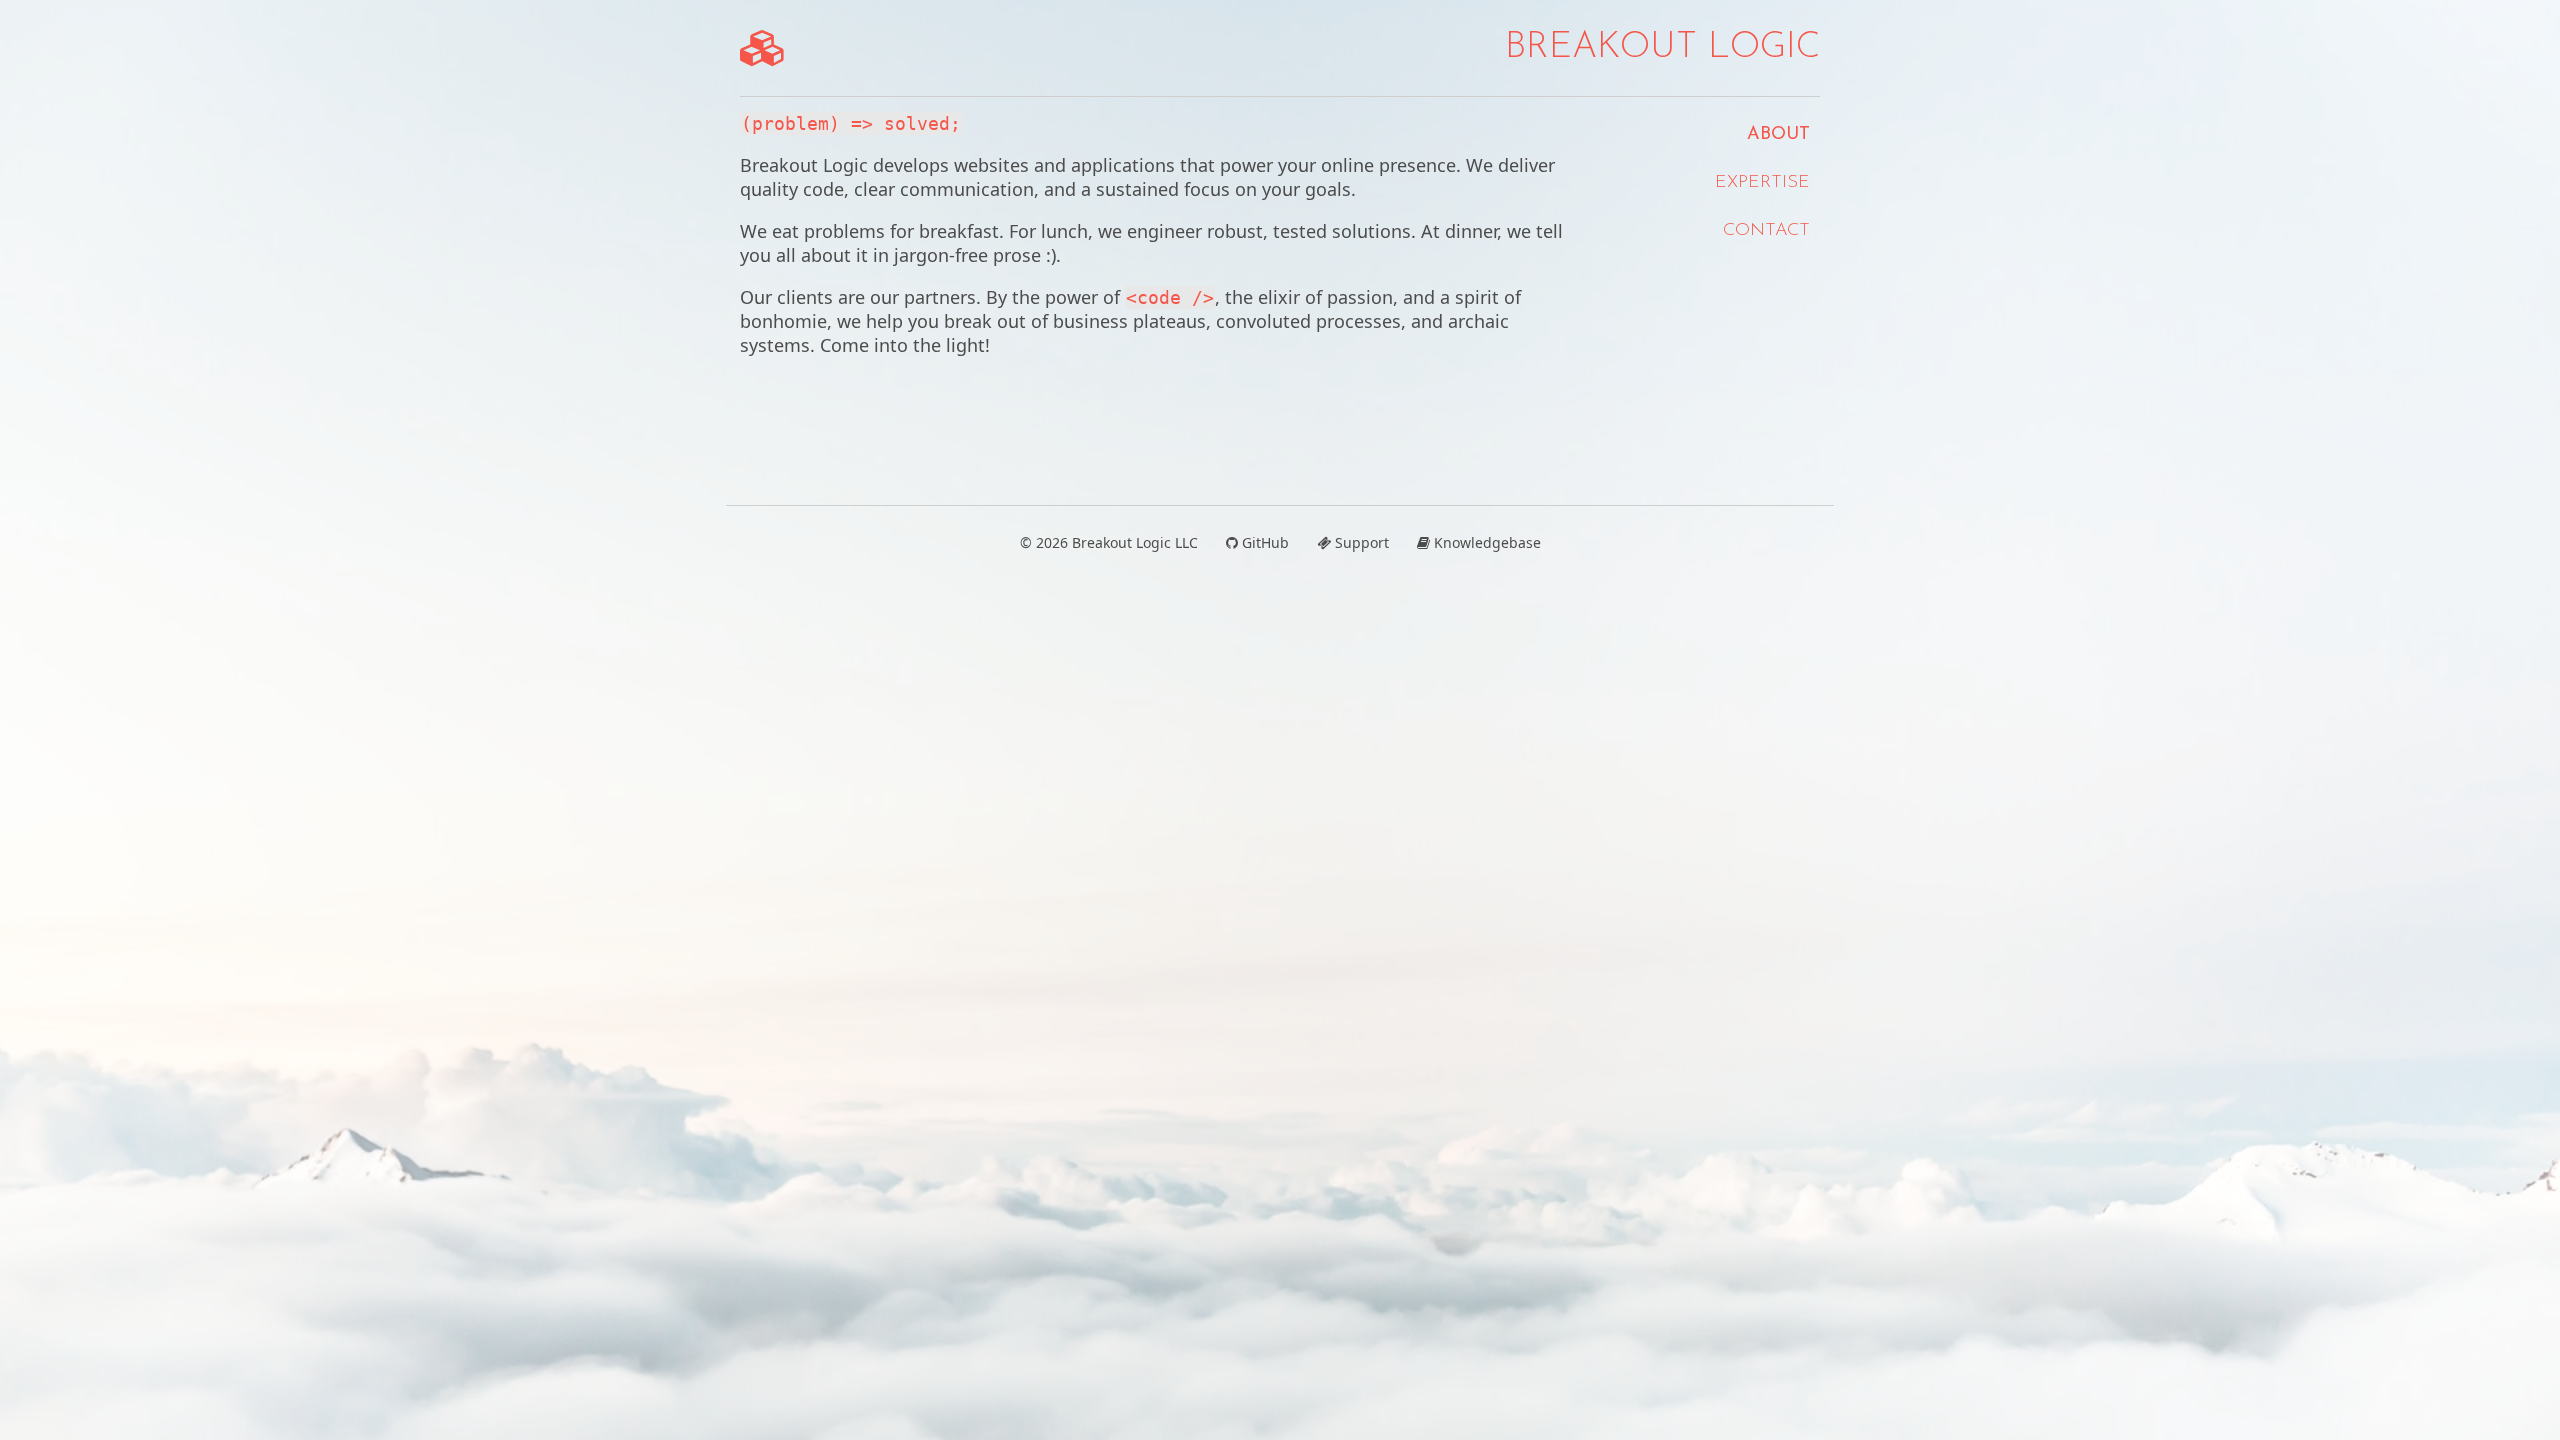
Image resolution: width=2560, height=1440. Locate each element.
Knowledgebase (1485, 542)
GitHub (1263, 542)
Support (1360, 542)
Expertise (1762, 183)
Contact (1766, 231)
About (1778, 135)
